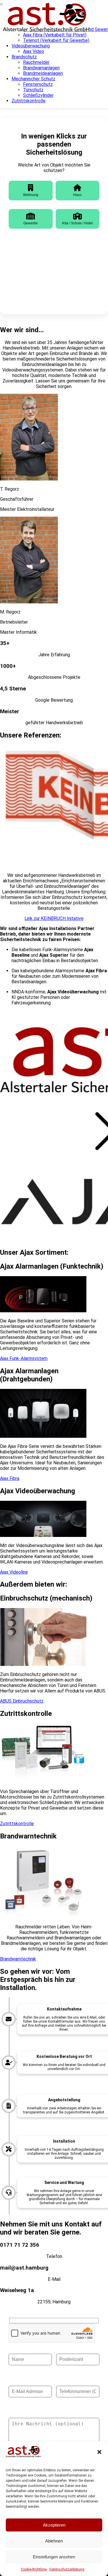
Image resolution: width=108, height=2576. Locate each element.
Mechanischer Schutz (33, 79)
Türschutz (33, 90)
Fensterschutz (38, 84)
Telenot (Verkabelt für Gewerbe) (56, 40)
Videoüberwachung (31, 46)
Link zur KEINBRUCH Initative (54, 918)
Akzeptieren (54, 2525)
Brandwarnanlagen (41, 68)
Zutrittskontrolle (29, 101)
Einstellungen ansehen (54, 2557)
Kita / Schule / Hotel (77, 223)
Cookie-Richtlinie (34, 2569)
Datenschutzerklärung (67, 2569)
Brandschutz (24, 57)
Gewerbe (31, 223)
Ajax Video (34, 51)
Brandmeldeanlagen (43, 73)
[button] (99, 2452)
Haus (77, 195)
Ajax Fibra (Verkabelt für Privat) (55, 35)
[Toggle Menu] (2, 4)
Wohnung (31, 195)
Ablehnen (54, 2541)
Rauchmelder (36, 62)
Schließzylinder (38, 95)
